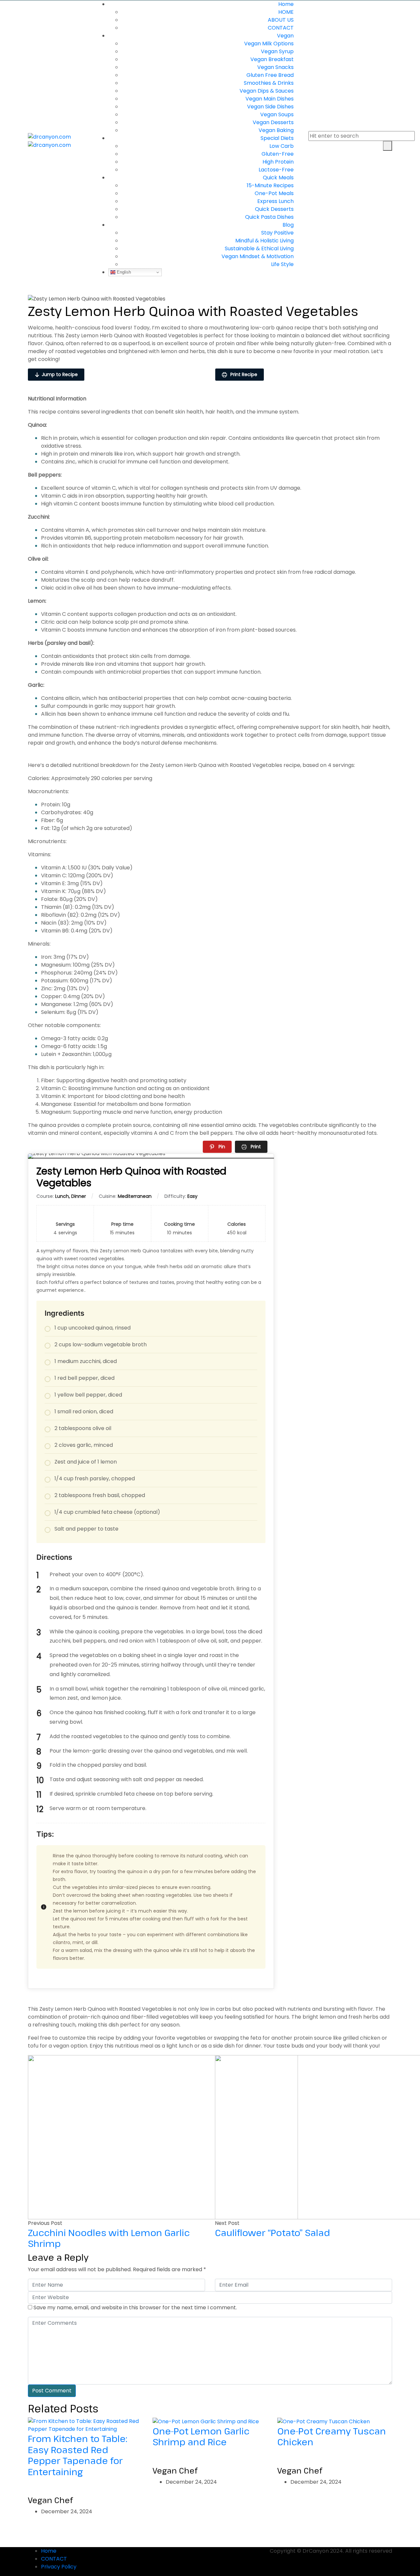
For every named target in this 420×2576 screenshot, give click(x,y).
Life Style (282, 264)
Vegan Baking (276, 130)
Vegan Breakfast (272, 59)
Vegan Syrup (277, 51)
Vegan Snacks (275, 67)
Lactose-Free (276, 170)
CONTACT (281, 28)
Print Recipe (243, 374)
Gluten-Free (278, 154)
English (123, 272)
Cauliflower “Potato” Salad (273, 2232)
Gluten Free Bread (270, 75)
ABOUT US (281, 20)
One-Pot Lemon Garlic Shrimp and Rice (201, 2436)
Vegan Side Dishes (270, 107)
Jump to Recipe (60, 374)
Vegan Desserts (273, 122)
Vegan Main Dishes (270, 99)
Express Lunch (275, 201)
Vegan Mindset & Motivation (258, 256)
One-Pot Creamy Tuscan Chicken (332, 2436)
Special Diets (277, 138)
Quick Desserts (274, 209)
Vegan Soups (277, 114)
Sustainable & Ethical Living (259, 248)
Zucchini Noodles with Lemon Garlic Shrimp (109, 2238)
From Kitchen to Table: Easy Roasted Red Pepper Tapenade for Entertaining (78, 2455)
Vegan (285, 36)
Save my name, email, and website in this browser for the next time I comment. (135, 2307)
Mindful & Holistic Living (264, 241)
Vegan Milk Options (269, 44)
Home (286, 4)
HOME (286, 12)
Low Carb (282, 146)
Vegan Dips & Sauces (267, 91)
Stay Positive (277, 233)
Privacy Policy (59, 2567)
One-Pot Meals (274, 193)
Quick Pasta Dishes (269, 217)
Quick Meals (278, 178)
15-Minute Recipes (270, 185)
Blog (288, 225)
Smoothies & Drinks (269, 83)
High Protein (278, 162)
